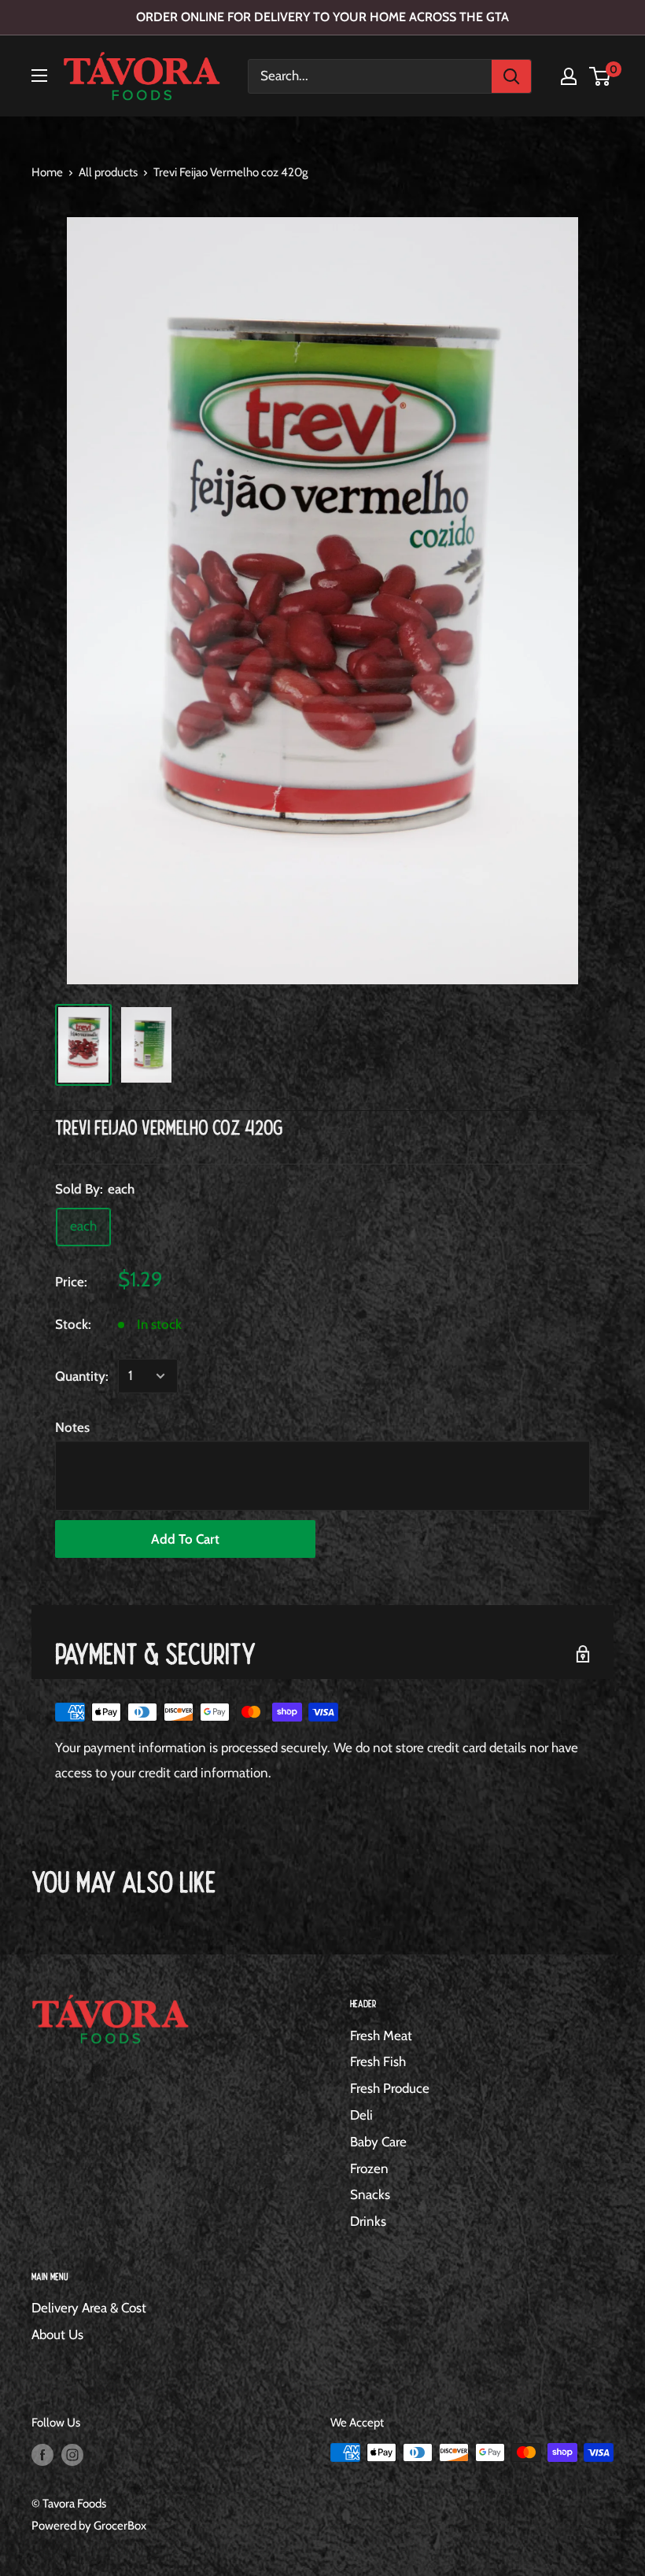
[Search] (511, 76)
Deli (361, 2115)
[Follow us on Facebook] (42, 2454)
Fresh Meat (381, 2035)
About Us (57, 2334)
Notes (72, 1427)
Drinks (368, 2221)
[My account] (569, 76)
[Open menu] (39, 76)
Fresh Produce (390, 2088)
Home (47, 172)
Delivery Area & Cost (89, 2308)
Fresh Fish (378, 2061)
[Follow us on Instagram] (72, 2454)
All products (108, 172)
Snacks (370, 2194)
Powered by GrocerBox (89, 2526)
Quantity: (82, 1376)
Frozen (369, 2168)
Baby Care (378, 2142)
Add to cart (185, 1539)
